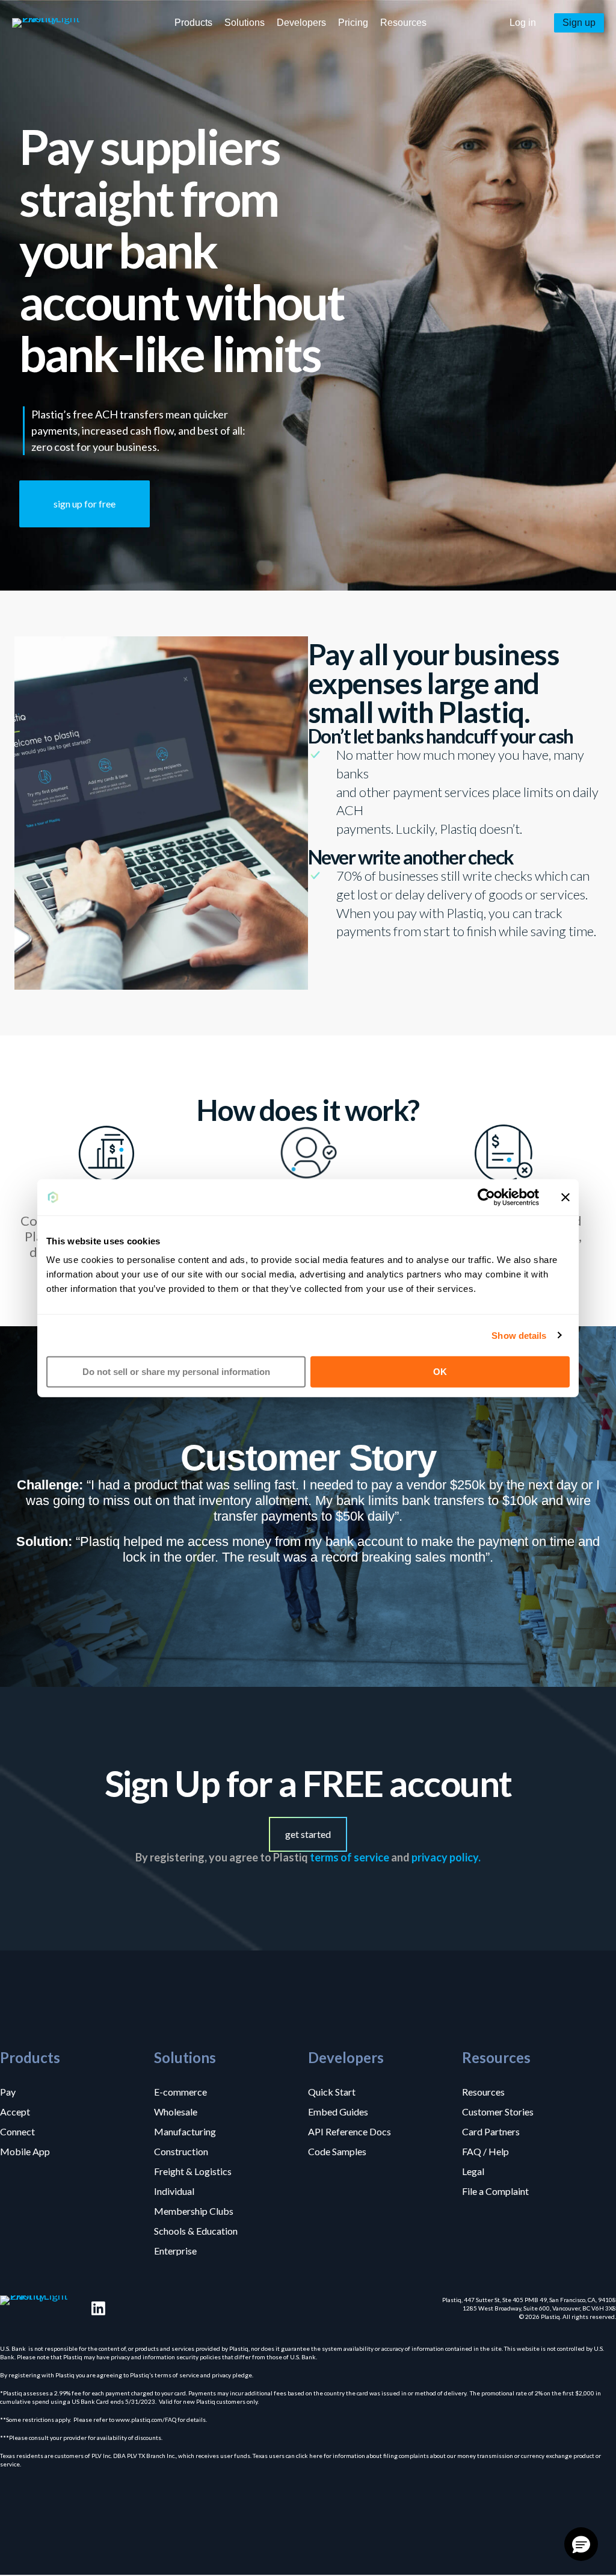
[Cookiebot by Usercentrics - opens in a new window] (486, 1197)
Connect (17, 2131)
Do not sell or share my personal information (176, 1372)
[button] (523, 23)
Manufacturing (185, 2131)
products (193, 23)
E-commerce (180, 2091)
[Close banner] (565, 1197)
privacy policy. (446, 1857)
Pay (8, 2091)
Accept (15, 2111)
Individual (174, 2191)
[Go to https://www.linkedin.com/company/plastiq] (98, 2308)
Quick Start (332, 2091)
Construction (181, 2151)
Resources (483, 2091)
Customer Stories (498, 2111)
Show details (519, 1335)
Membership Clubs (194, 2211)
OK (440, 1372)
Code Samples (337, 2151)
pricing (353, 23)
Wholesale (176, 2111)
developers (301, 23)
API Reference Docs (350, 2131)
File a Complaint (495, 2191)
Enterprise (175, 2250)
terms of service (350, 1857)
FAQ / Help (485, 2151)
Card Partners (491, 2131)
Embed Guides (338, 2111)
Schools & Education (196, 2230)
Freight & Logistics (193, 2171)
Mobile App (25, 2151)
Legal (473, 2171)
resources (403, 23)
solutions (245, 23)
